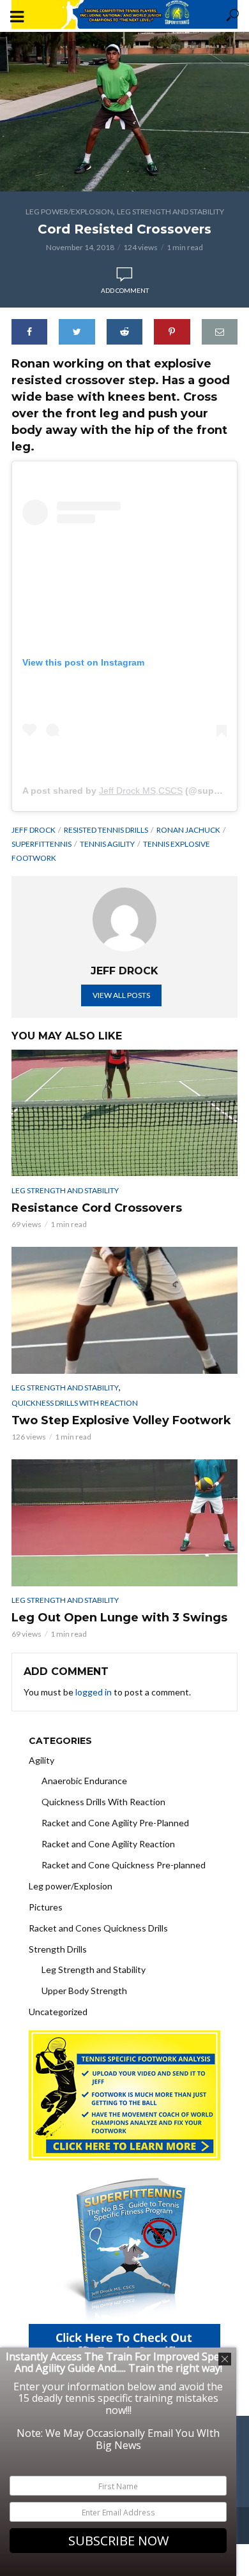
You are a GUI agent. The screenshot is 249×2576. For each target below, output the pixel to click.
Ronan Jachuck (188, 830)
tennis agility (107, 844)
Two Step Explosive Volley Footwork (121, 1420)
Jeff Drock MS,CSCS (141, 791)
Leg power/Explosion (69, 212)
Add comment (125, 290)
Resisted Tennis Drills (106, 830)
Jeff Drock (34, 830)
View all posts (121, 995)
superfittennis (41, 844)
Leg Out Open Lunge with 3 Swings (119, 1618)
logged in (94, 1692)
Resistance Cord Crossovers (97, 1208)
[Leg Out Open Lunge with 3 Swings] (124, 1523)
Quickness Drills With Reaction (75, 1403)
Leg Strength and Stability (170, 212)
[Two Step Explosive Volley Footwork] (124, 1310)
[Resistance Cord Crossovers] (124, 1113)
